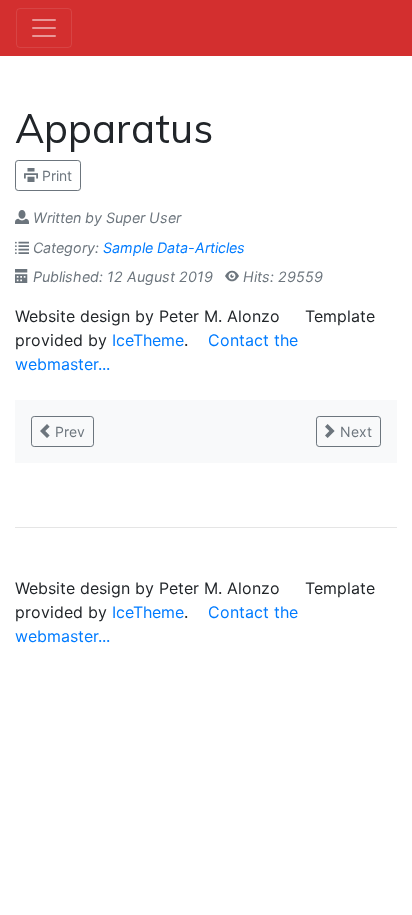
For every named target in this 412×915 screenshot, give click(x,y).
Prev (68, 431)
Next (354, 431)
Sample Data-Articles (174, 247)
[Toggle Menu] (44, 28)
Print (55, 175)
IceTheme (148, 340)
